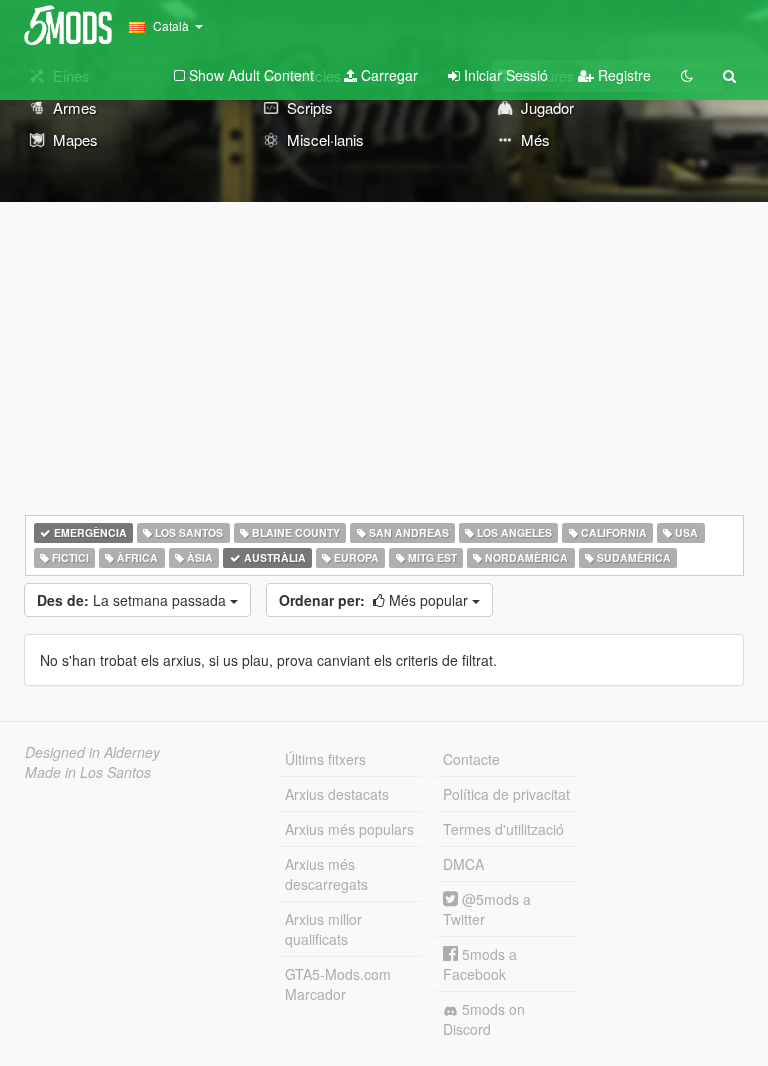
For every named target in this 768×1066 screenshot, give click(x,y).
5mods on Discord (484, 1019)
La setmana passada (133, 600)
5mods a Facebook (480, 964)
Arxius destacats (337, 794)
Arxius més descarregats (326, 874)
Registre (622, 75)
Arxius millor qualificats (323, 929)
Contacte (471, 759)
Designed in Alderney (92, 752)
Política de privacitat (506, 794)
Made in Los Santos (88, 772)
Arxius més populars (349, 829)
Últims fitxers (325, 759)
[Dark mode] (687, 75)
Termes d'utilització (503, 829)
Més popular (375, 600)
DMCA (463, 864)
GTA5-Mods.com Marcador (338, 984)
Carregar (387, 75)
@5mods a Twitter (487, 909)
